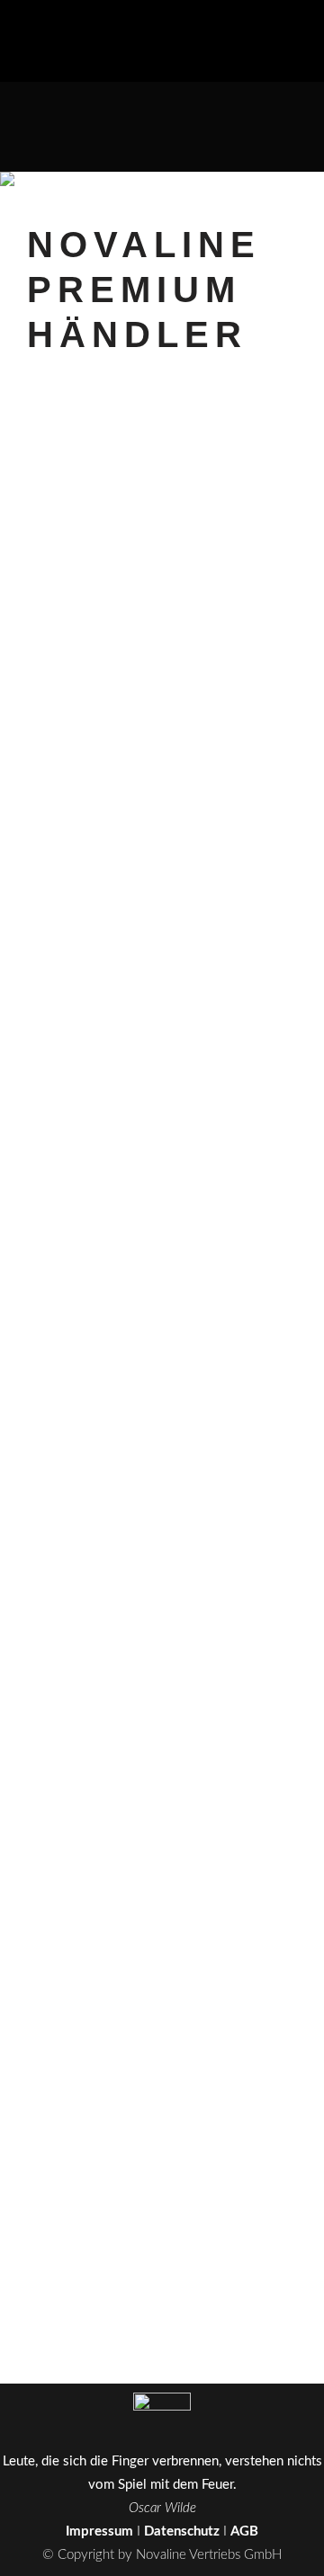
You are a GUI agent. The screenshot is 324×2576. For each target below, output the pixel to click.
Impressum (99, 2531)
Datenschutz (182, 2531)
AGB (244, 2531)
